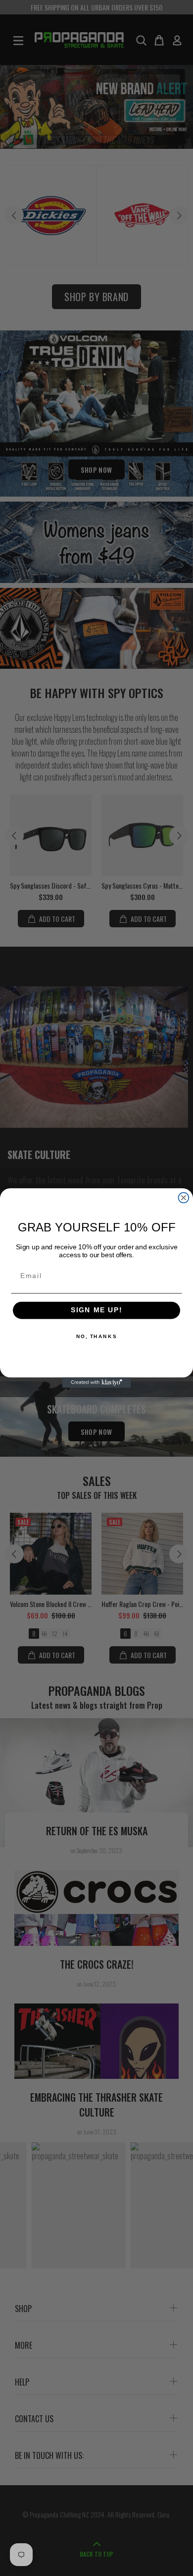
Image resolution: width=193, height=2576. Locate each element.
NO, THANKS (96, 1336)
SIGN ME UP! (97, 1311)
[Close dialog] (184, 1198)
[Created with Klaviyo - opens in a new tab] (97, 1383)
